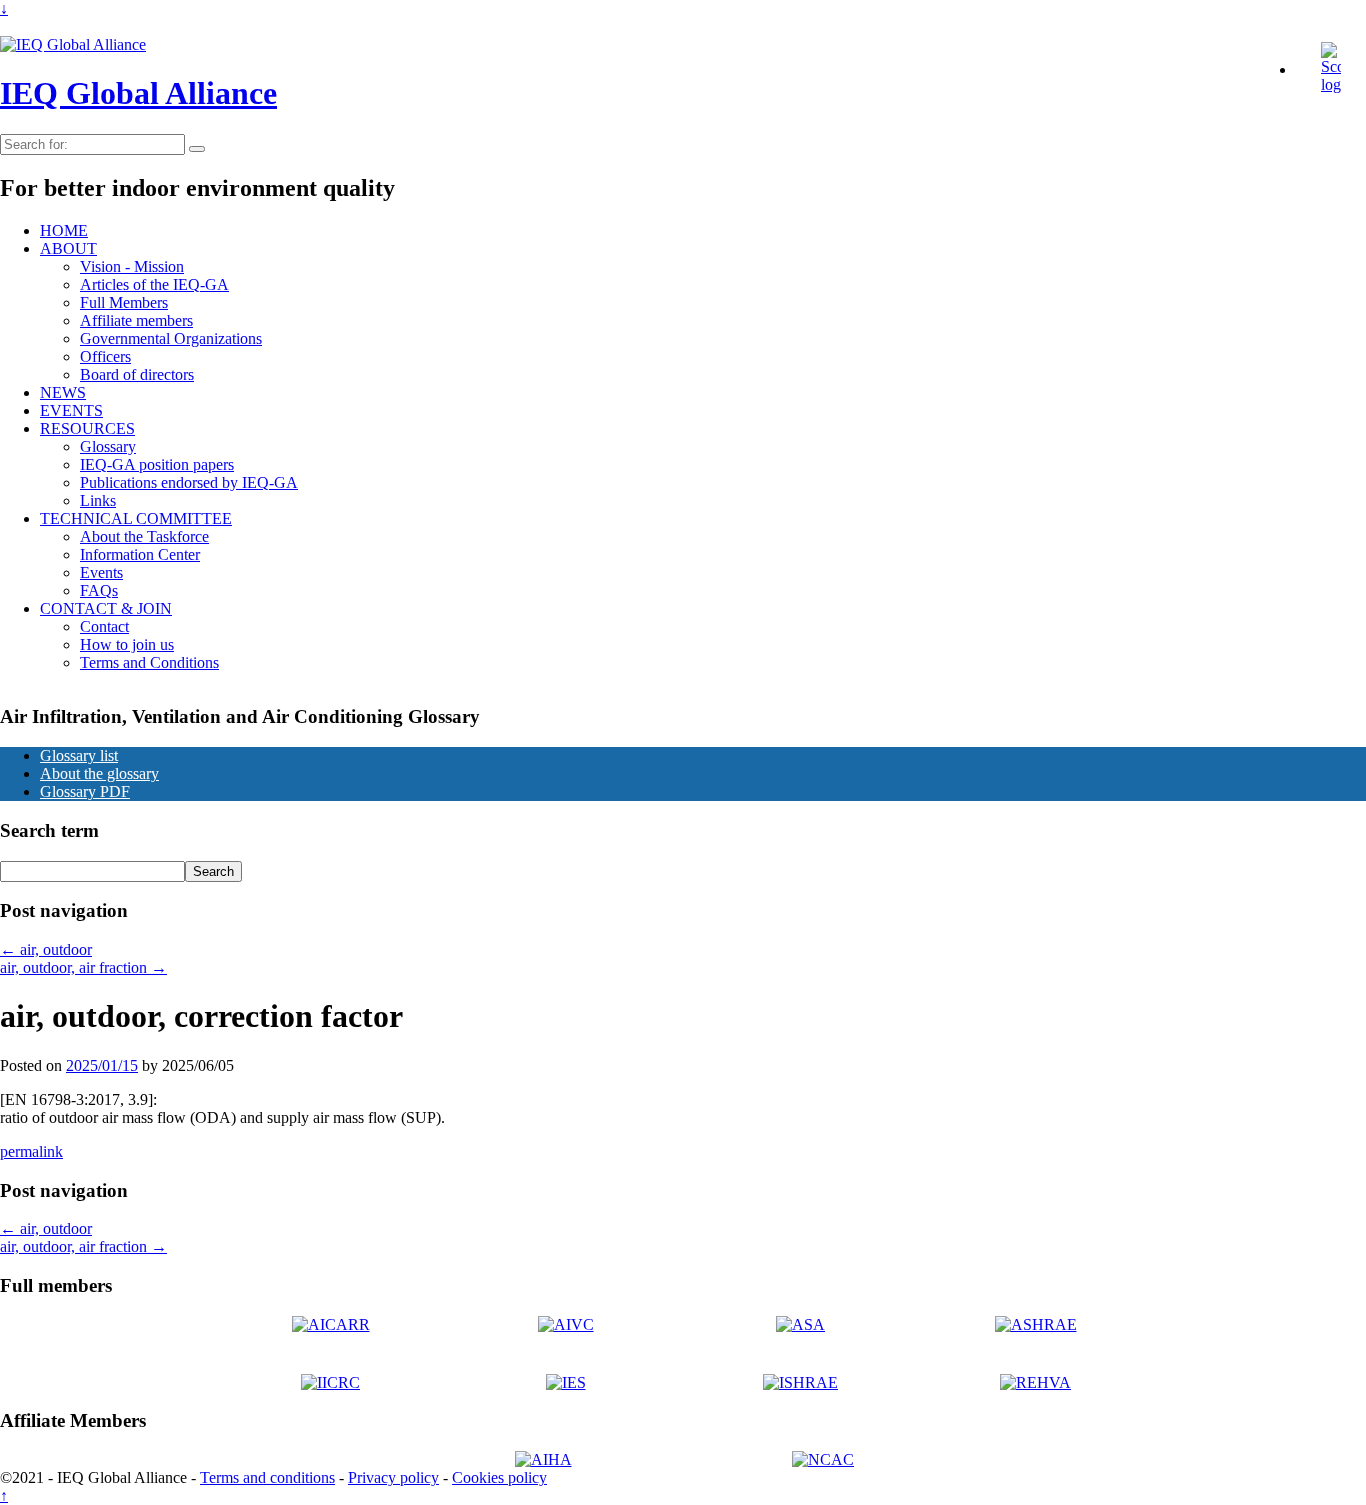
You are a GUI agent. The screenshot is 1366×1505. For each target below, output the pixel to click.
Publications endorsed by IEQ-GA (189, 482)
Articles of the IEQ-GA (154, 284)
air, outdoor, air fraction (83, 967)
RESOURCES (87, 428)
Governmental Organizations (171, 338)
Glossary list (79, 755)
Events (101, 572)
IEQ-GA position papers (157, 464)
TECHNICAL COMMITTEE (136, 518)
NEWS (63, 392)
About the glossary (99, 773)
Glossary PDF (85, 791)
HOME (64, 230)
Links (98, 500)
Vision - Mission (132, 266)
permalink (31, 1151)
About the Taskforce (144, 536)
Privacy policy (393, 1477)
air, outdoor (46, 949)
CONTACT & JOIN (106, 608)
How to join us (127, 644)
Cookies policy (499, 1477)
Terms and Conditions (149, 662)
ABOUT (68, 248)
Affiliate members (136, 320)
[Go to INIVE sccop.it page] (1336, 84)
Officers (105, 356)
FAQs (99, 590)
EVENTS (71, 410)
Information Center (140, 554)
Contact (104, 626)
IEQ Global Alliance (138, 93)
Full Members (124, 302)
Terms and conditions (267, 1477)
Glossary (108, 446)
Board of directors (137, 374)
